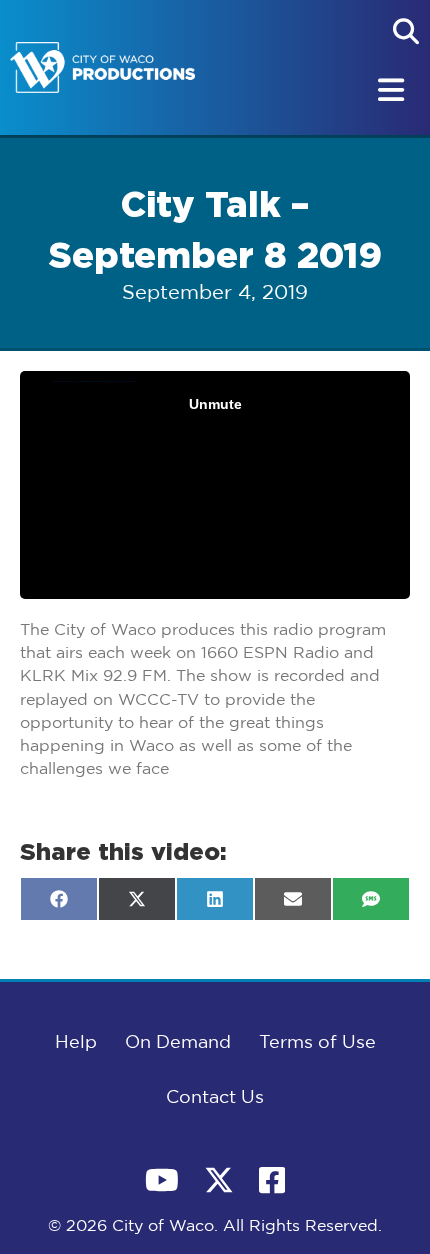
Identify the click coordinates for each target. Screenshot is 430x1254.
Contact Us (215, 1098)
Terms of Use (317, 1043)
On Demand (178, 1043)
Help (76, 1043)
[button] (406, 31)
